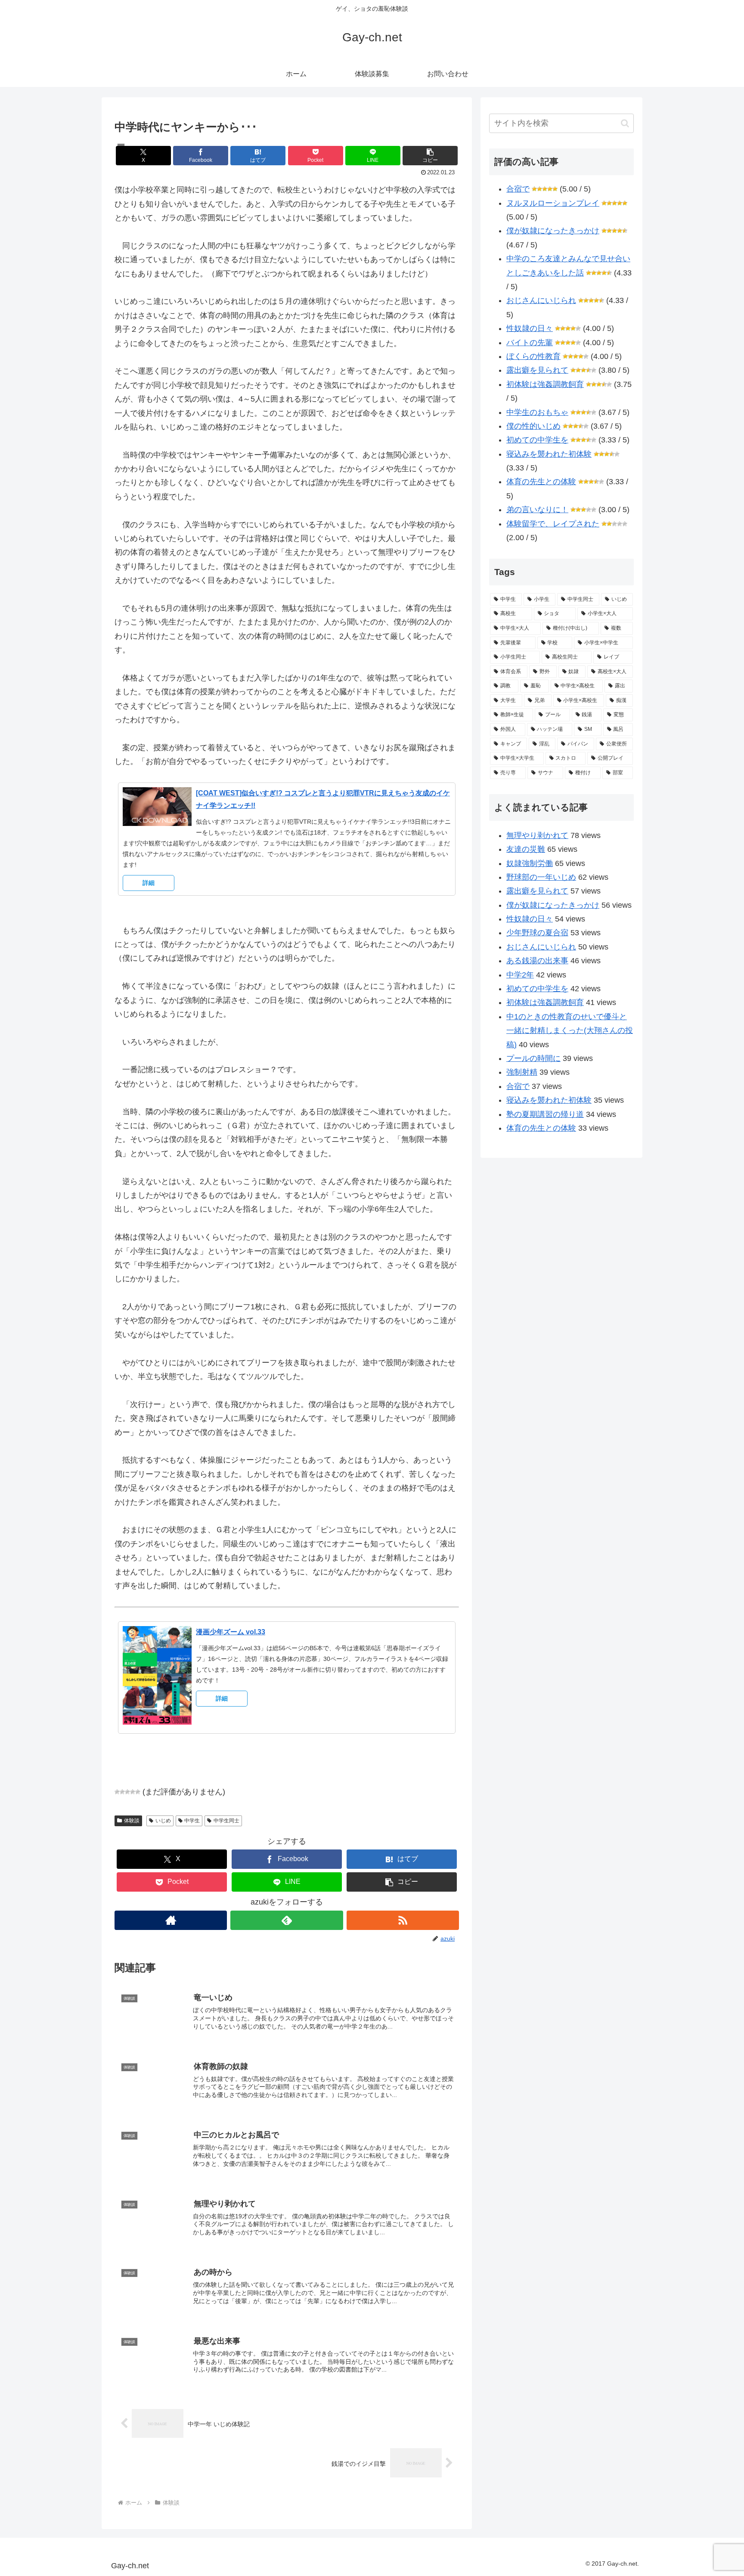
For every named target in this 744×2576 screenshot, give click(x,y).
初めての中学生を (537, 440)
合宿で (518, 189)
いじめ (163, 1821)
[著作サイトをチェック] (171, 1920)
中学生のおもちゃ (537, 412)
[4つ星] (133, 1792)
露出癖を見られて (537, 370)
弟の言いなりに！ (537, 510)
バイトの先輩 (530, 343)
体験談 (132, 1821)
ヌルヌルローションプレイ (553, 203)
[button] (430, 156)
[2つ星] (122, 1792)
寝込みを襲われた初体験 (549, 454)
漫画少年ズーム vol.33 (231, 1632)
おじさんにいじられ (541, 300)
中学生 (192, 1821)
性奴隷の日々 (530, 328)
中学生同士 (226, 1821)
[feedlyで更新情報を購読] (287, 1920)
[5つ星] (138, 1792)
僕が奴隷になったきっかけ (553, 231)
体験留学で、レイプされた (553, 524)
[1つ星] (117, 1792)
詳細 (149, 883)
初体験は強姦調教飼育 (545, 384)
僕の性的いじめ (533, 426)
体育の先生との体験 (541, 482)
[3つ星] (127, 1792)
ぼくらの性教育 (533, 356)
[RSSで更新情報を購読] (403, 1920)
